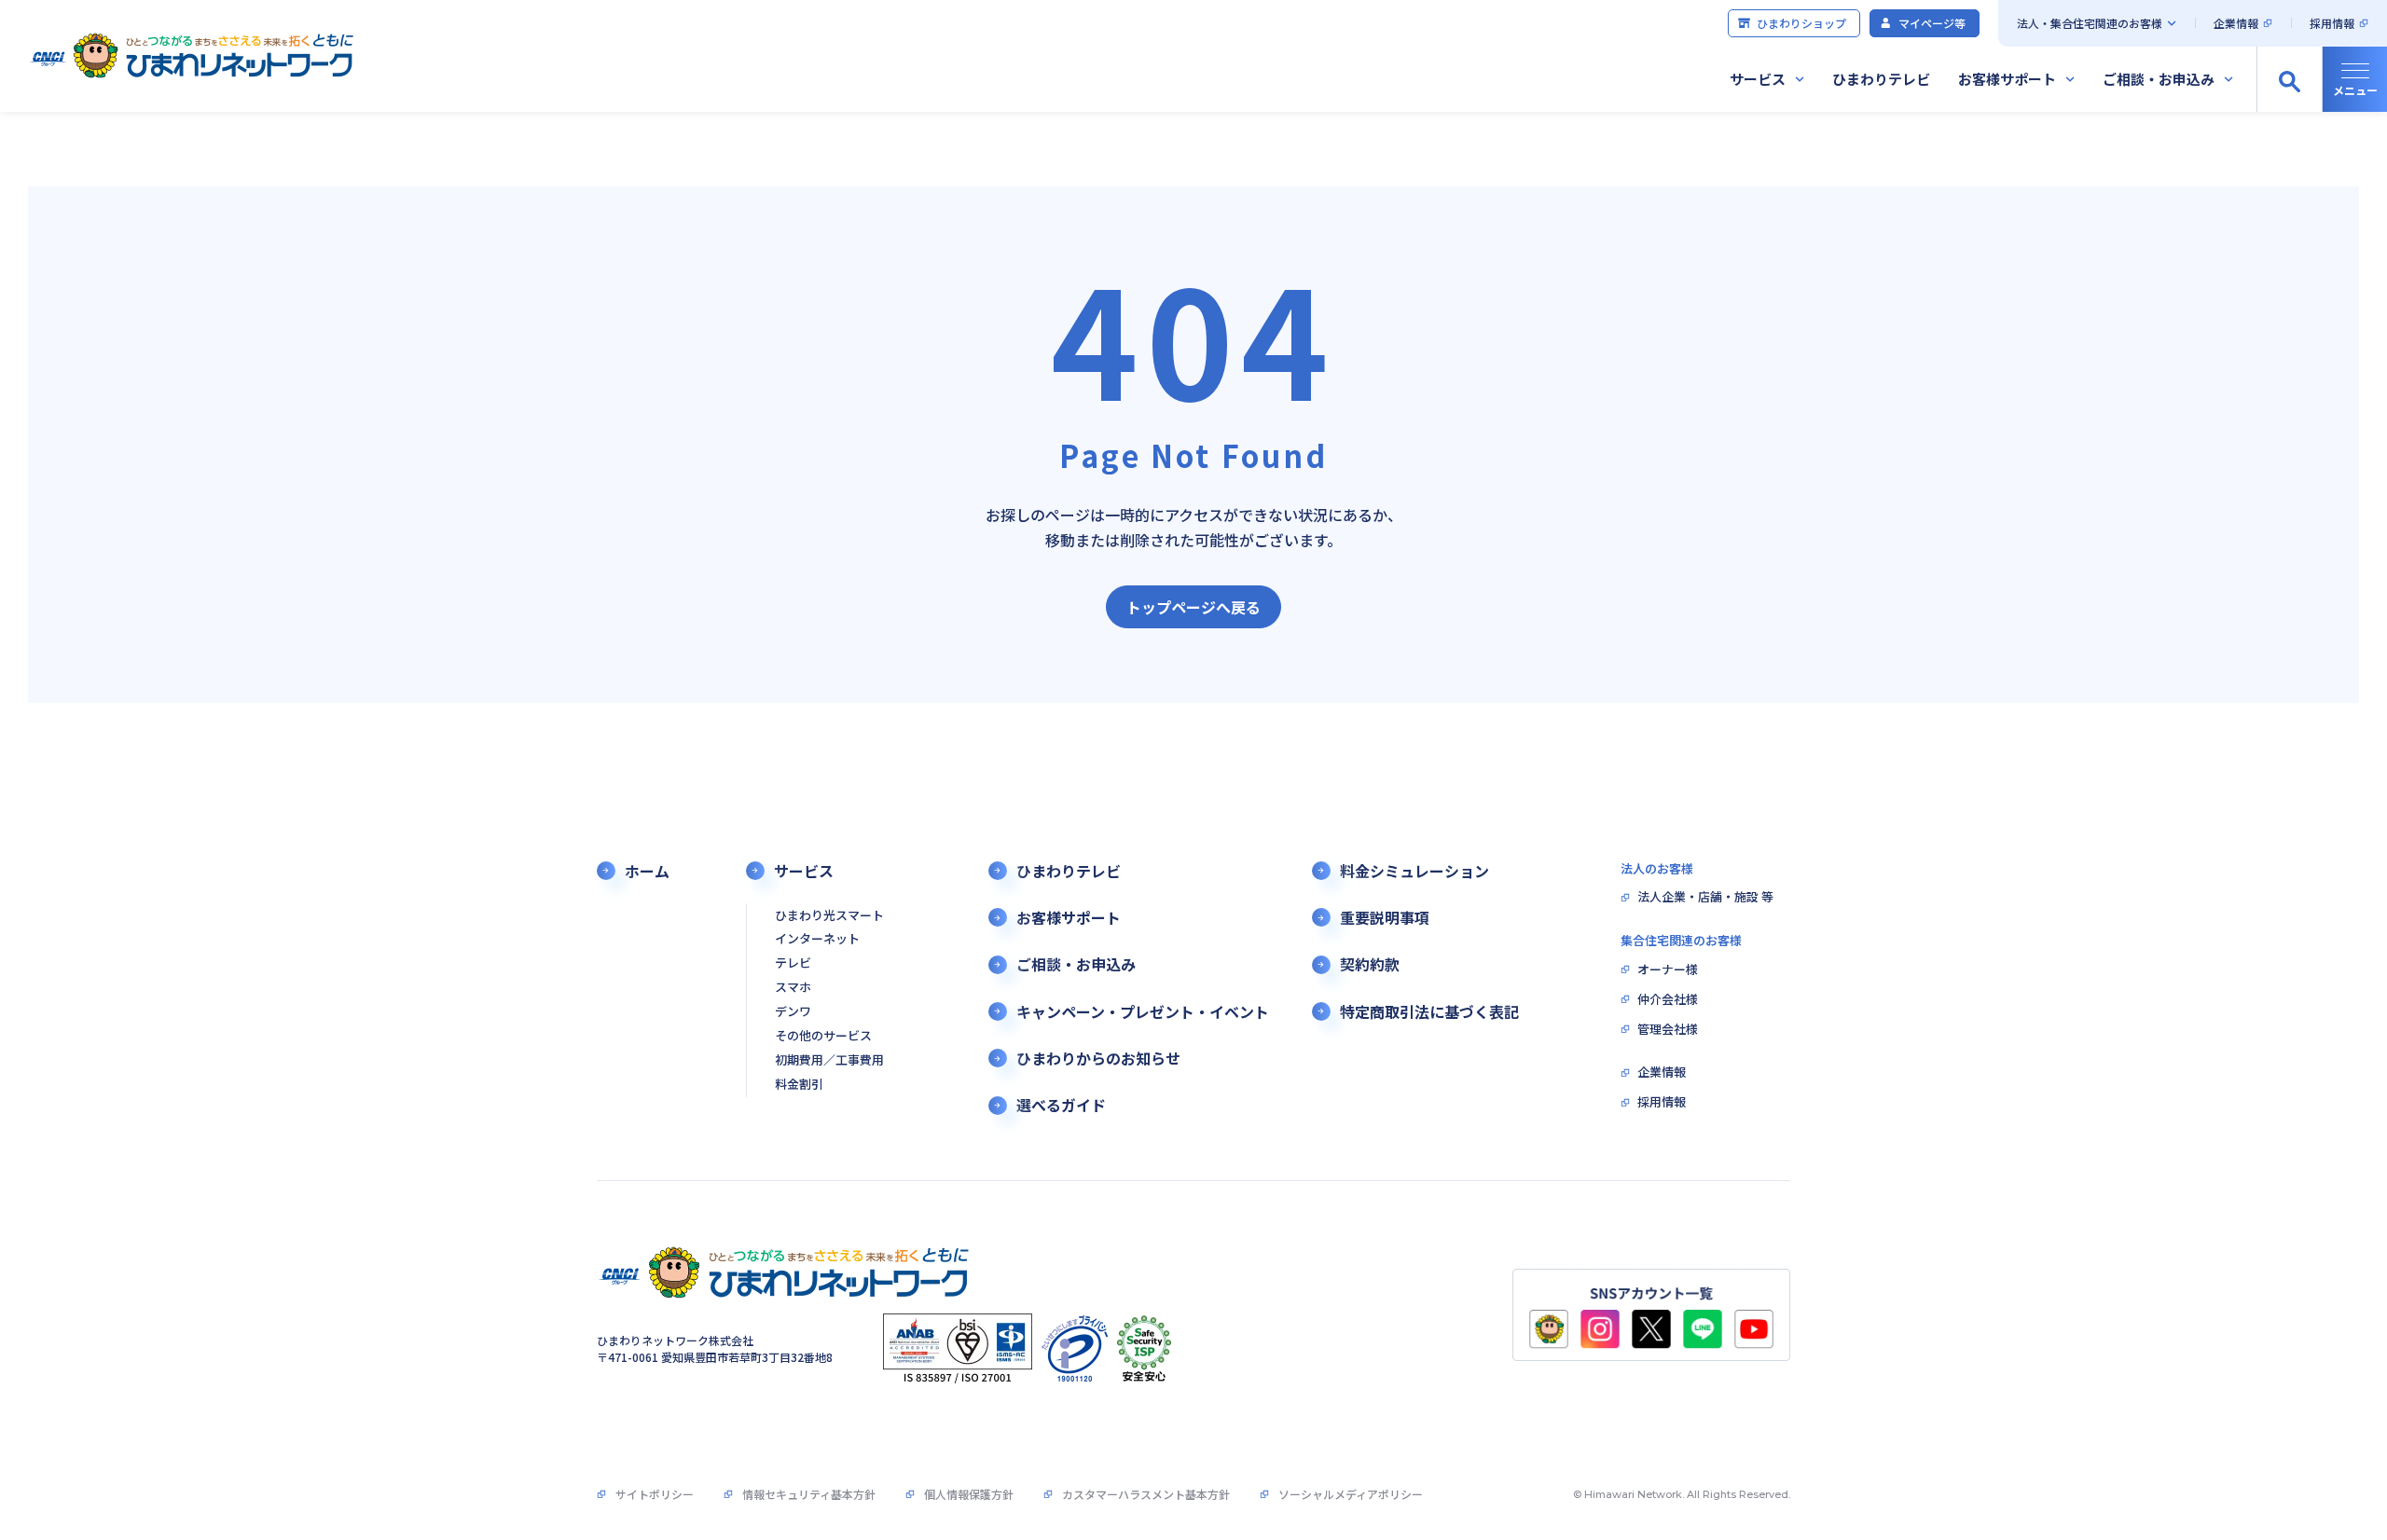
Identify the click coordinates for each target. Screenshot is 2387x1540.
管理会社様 (1668, 1030)
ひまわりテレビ (1881, 79)
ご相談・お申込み (2159, 79)
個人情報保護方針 (969, 1494)
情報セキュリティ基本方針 (809, 1494)
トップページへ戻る (1193, 607)
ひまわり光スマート (829, 916)
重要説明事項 (1385, 918)
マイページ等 (1932, 23)
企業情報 (2236, 23)
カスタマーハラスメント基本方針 (1146, 1494)
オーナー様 (1668, 970)
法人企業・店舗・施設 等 (1705, 897)
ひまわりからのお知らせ (1098, 1059)
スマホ (793, 988)
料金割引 (799, 1085)
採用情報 (2332, 23)
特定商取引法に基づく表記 (1429, 1012)
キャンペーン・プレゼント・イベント (1143, 1012)
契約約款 (1370, 964)
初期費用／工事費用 (829, 1060)
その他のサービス (823, 1036)
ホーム (647, 871)
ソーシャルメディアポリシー (1351, 1494)
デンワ (793, 1012)
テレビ (793, 963)
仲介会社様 (1668, 1000)
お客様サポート (2007, 79)
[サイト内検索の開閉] (2289, 79)
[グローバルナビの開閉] (2354, 79)
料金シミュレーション (1414, 871)
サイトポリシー (655, 1494)
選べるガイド (1061, 1105)
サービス (1758, 79)
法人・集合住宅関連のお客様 (2090, 23)
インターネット (817, 939)
